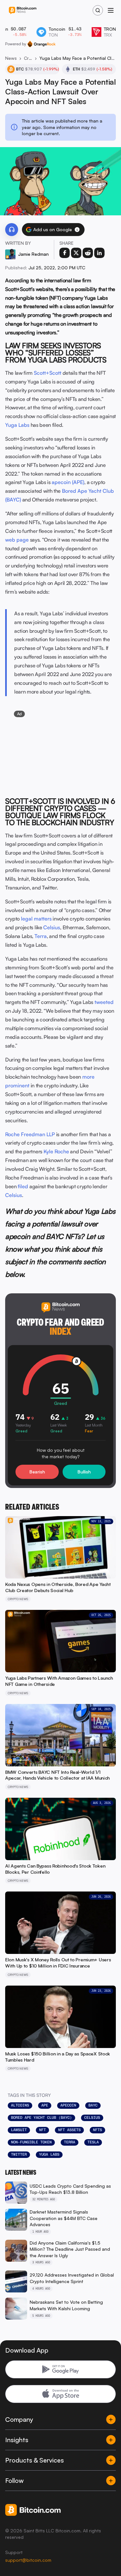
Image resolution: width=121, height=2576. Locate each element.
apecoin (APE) (68, 482)
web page (17, 540)
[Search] (98, 10)
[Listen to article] (12, 230)
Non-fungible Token (31, 2142)
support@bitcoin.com (28, 2560)
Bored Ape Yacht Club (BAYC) (41, 2118)
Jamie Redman (33, 254)
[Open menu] (111, 10)
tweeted (104, 1002)
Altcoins (20, 2105)
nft (42, 2130)
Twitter (19, 2154)
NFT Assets (69, 2130)
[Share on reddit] (88, 253)
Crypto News (28, 58)
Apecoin (68, 2105)
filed (23, 1186)
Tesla (93, 2142)
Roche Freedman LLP (30, 1134)
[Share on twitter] (76, 253)
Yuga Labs (17, 425)
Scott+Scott (48, 373)
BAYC (93, 2105)
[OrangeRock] (41, 44)
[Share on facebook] (65, 253)
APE (45, 2105)
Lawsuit (19, 2130)
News (11, 58)
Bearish (37, 1472)
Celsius (52, 927)
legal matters (36, 919)
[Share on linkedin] (99, 253)
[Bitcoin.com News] (23, 11)
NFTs (97, 2130)
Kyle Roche (56, 1151)
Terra (41, 936)
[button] (77, 230)
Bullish (84, 1472)
